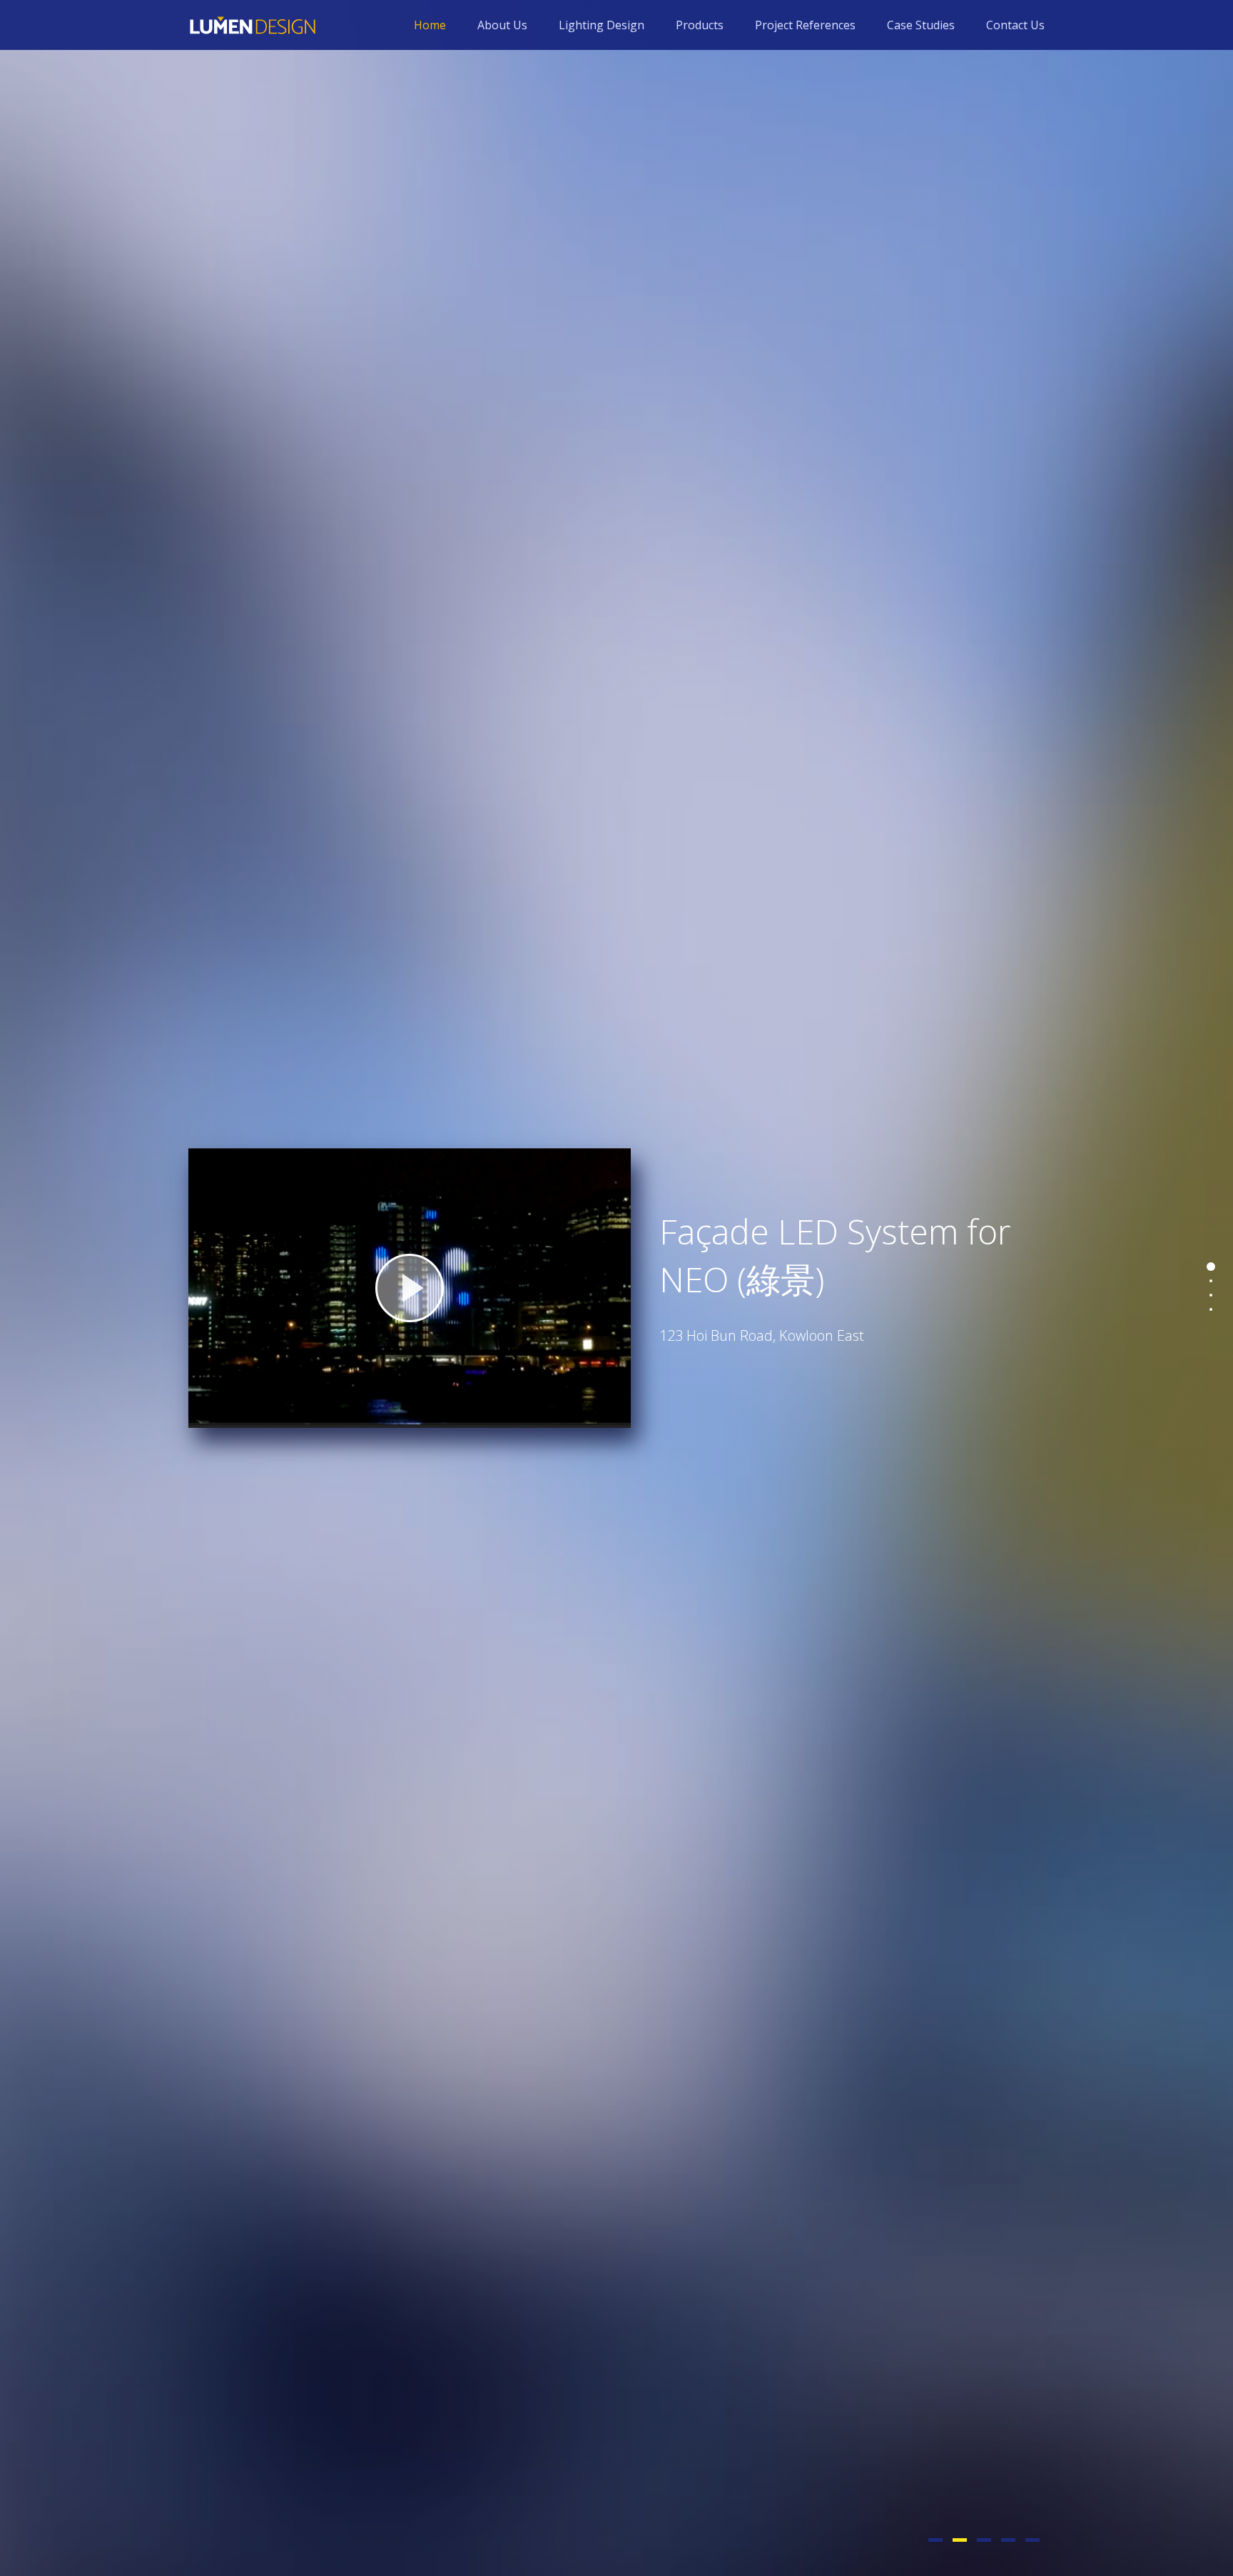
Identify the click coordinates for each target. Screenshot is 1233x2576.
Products (700, 25)
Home (430, 25)
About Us (502, 25)
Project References (805, 25)
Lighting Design (602, 25)
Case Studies (921, 25)
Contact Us (1015, 25)
